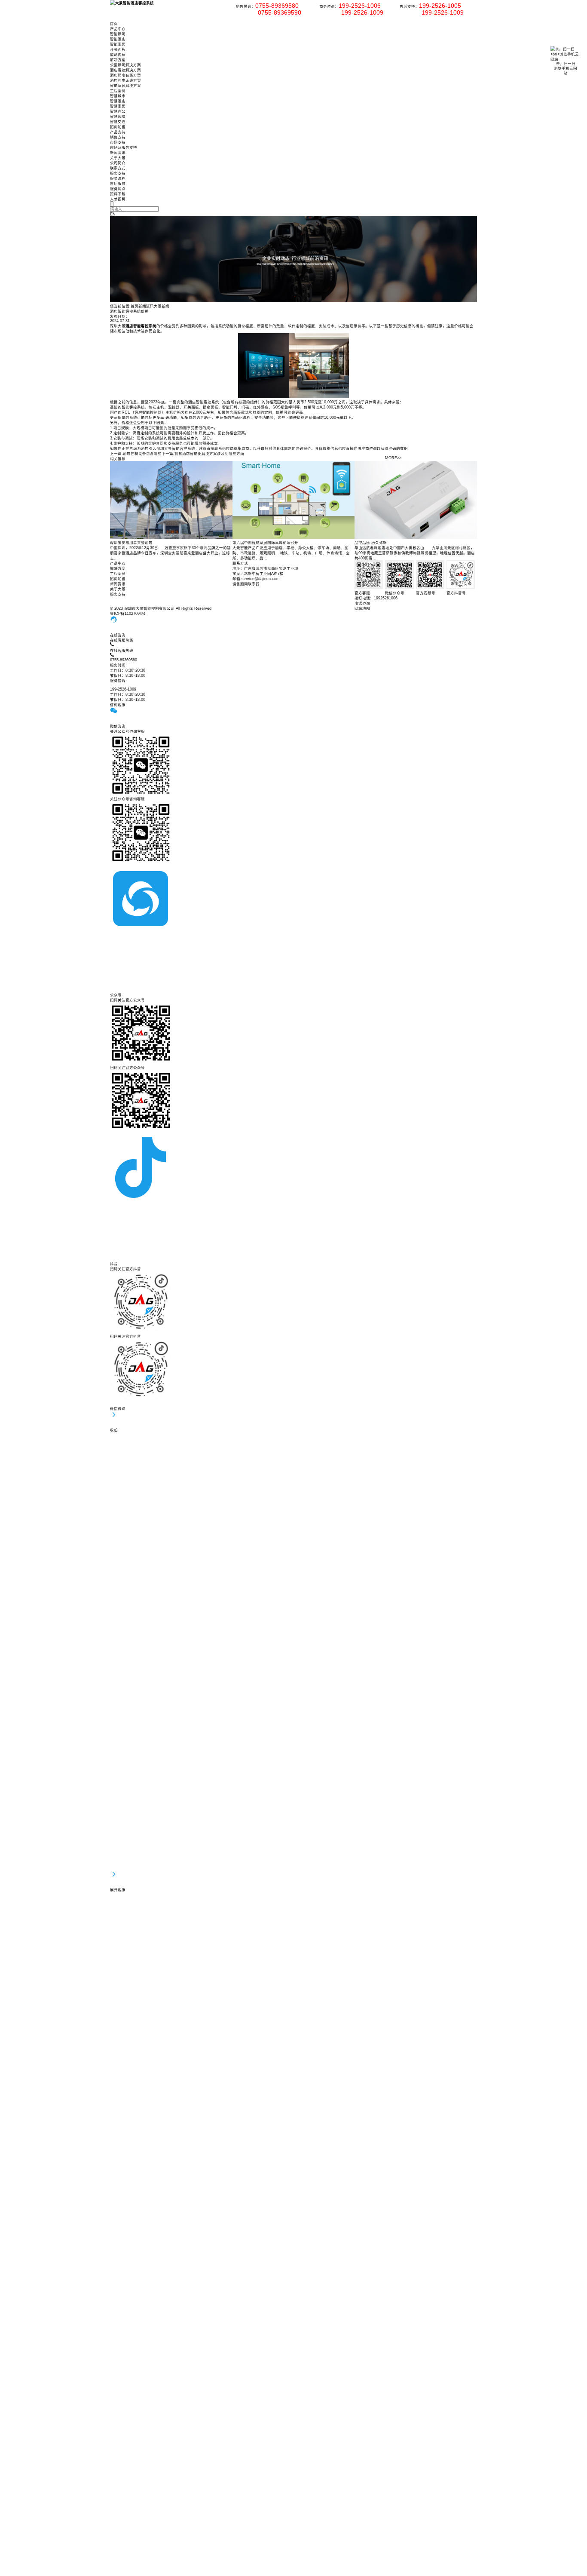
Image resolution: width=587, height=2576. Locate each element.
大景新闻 (162, 306)
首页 (114, 24)
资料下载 (118, 194)
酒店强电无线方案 (125, 80)
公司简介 (118, 163)
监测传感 (118, 55)
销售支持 (118, 137)
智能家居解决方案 (125, 86)
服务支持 (118, 173)
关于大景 (118, 158)
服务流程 (118, 178)
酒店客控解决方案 (125, 70)
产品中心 (118, 29)
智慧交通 (118, 122)
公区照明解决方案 (125, 65)
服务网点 (118, 189)
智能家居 (118, 44)
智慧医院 (118, 117)
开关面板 (118, 49)
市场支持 (118, 142)
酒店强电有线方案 (125, 75)
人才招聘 (118, 199)
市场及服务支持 (124, 147)
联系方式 (118, 168)
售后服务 (118, 184)
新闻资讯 (118, 153)
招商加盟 (118, 127)
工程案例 (118, 91)
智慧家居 (118, 106)
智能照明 (118, 34)
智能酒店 (118, 39)
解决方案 (118, 60)
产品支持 (118, 132)
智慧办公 (118, 111)
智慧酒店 (118, 101)
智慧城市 (118, 96)
